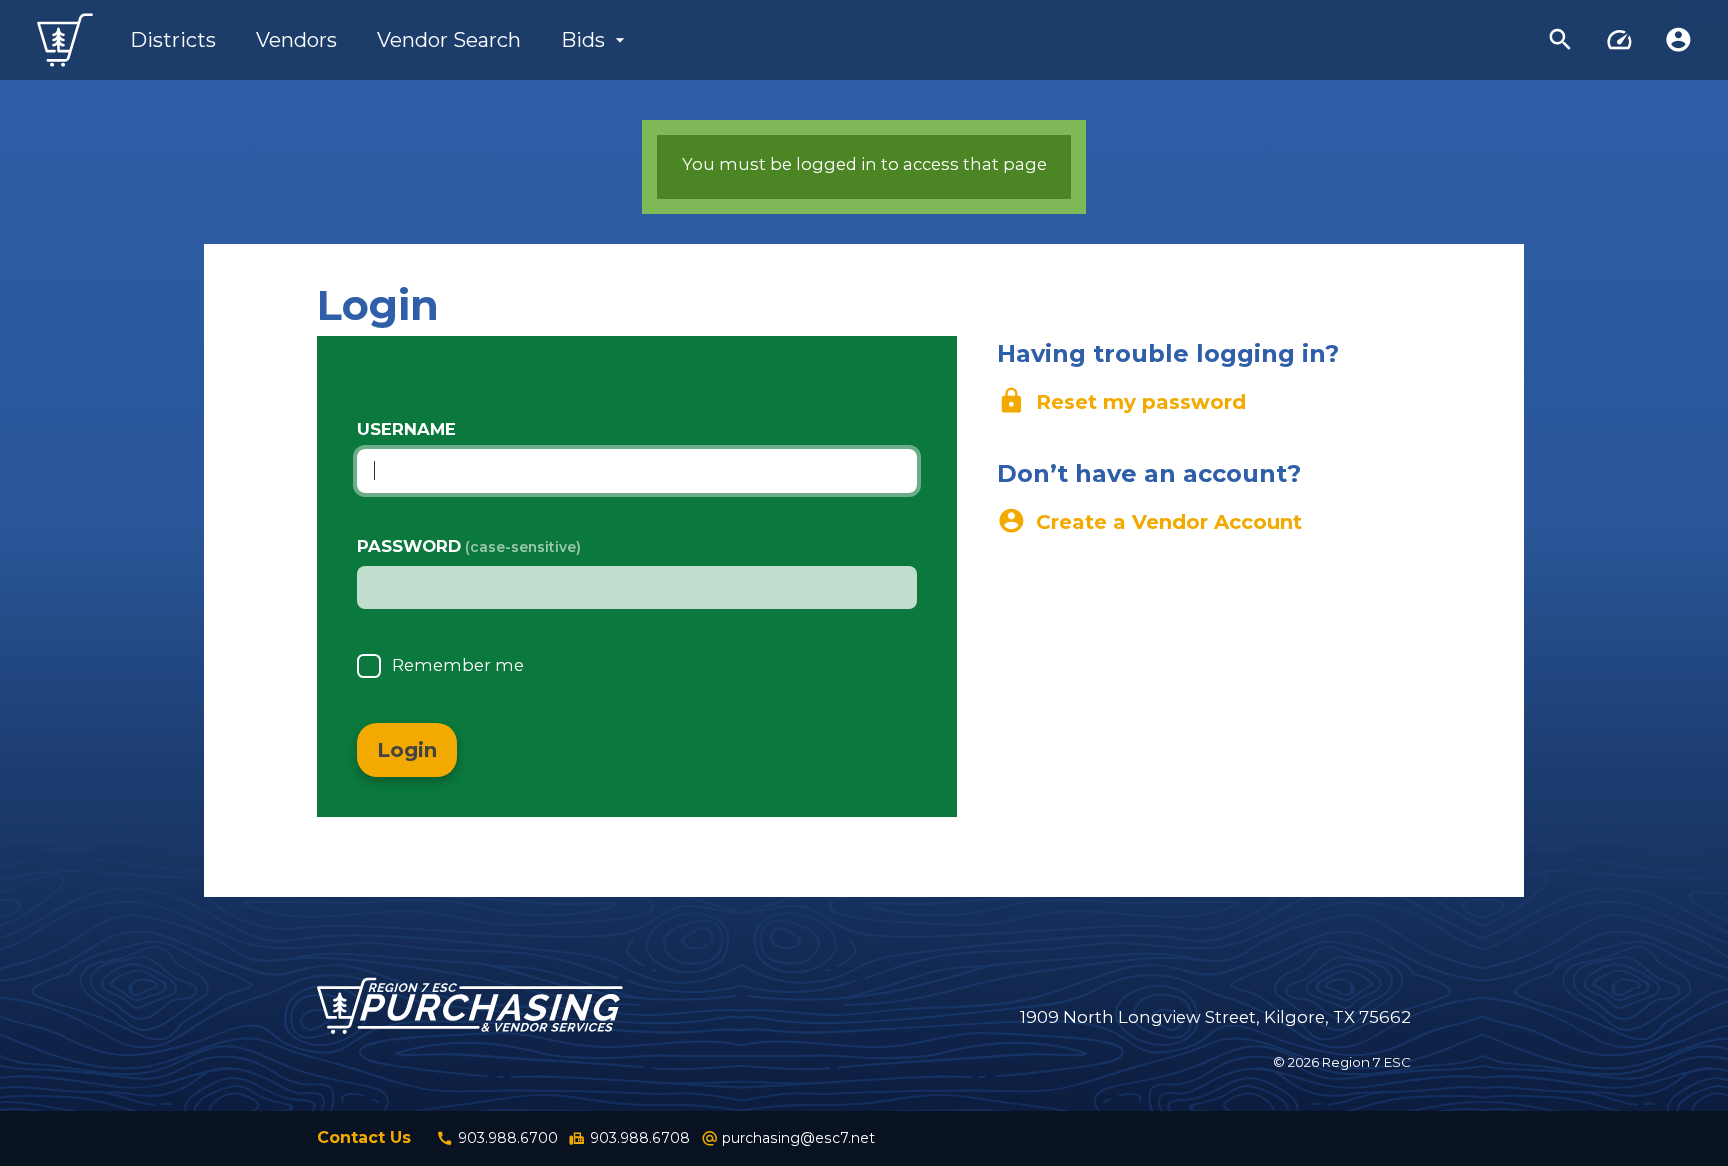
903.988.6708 (629, 1138)
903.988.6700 (497, 1138)
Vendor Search (449, 40)
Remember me (458, 665)
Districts (173, 40)
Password (409, 546)
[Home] (65, 40)
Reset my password (1121, 401)
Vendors (296, 40)
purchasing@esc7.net (788, 1138)
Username (406, 429)
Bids (583, 40)
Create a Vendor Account (1149, 521)
